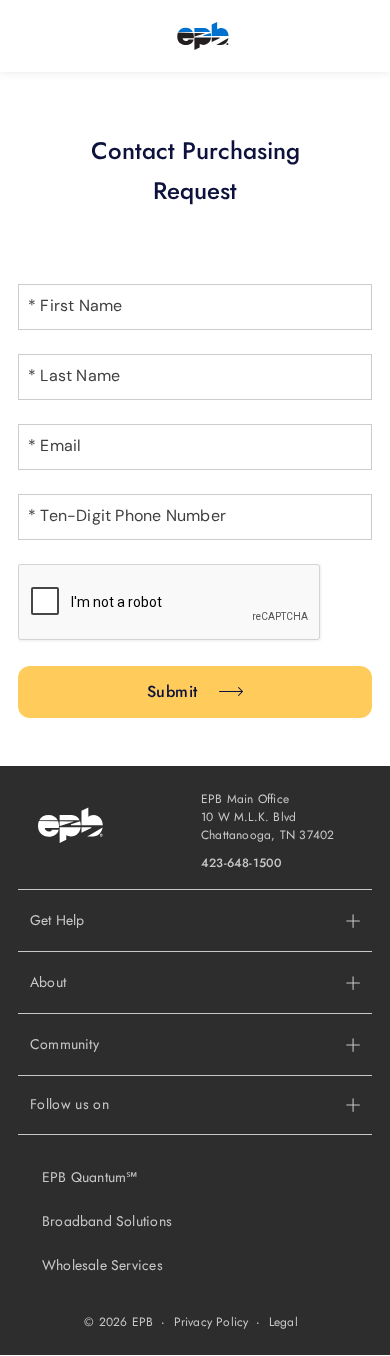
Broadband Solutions (107, 1221)
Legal (283, 1322)
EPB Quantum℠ (90, 1177)
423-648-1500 (242, 863)
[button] (195, 982)
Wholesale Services (102, 1265)
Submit (172, 691)
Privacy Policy (211, 1322)
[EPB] (203, 36)
